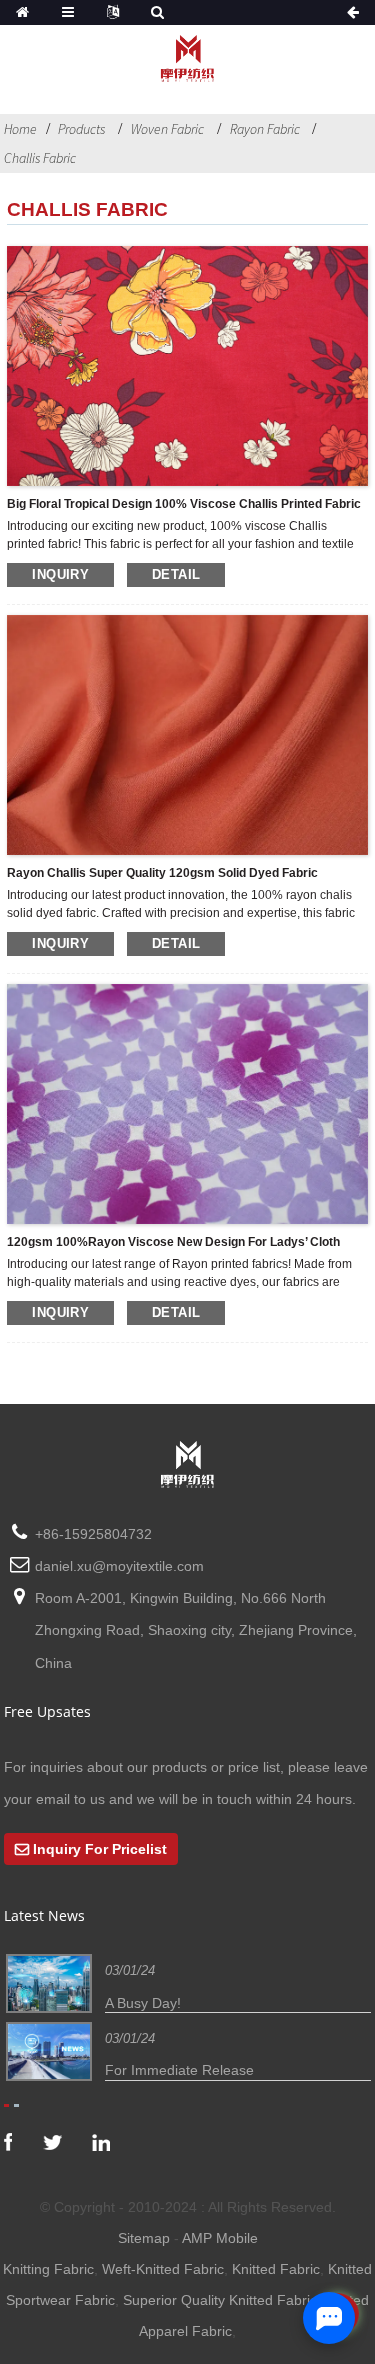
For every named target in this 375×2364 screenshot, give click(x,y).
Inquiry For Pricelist (100, 1849)
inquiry (60, 574)
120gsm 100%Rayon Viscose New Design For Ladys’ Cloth (173, 1242)
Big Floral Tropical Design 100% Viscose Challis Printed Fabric (184, 504)
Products (81, 129)
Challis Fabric (40, 158)
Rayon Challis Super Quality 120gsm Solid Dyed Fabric (162, 873)
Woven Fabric (167, 129)
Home (20, 129)
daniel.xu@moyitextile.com (119, 1566)
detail (176, 574)
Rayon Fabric (265, 129)
